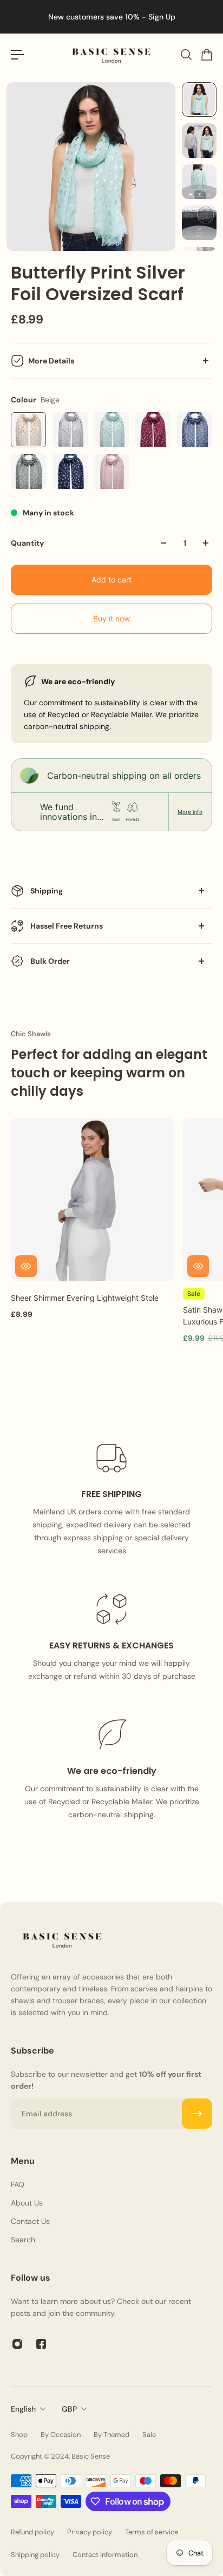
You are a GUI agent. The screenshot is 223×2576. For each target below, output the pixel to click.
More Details (51, 361)
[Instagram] (17, 2344)
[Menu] (17, 55)
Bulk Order (50, 961)
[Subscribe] (197, 2114)
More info (190, 812)
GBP (69, 2409)
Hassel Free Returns (67, 926)
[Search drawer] (186, 55)
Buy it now (111, 618)
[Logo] (111, 55)
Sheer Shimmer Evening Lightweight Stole (85, 1298)
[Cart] (206, 55)
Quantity (27, 543)
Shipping (47, 891)
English (23, 2409)
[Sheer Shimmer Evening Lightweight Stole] (93, 1200)
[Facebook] (41, 2344)
